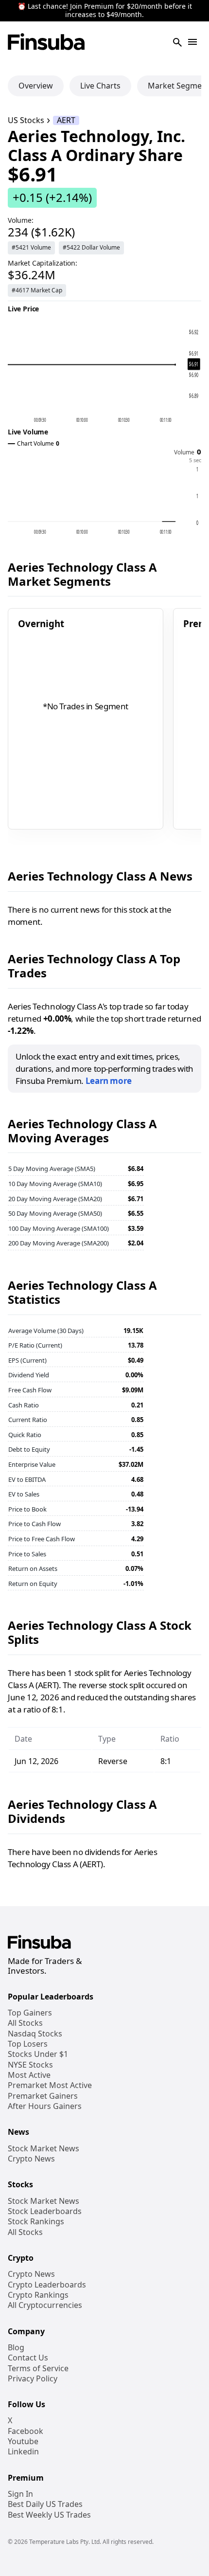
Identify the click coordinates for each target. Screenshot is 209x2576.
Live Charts (100, 86)
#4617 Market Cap (37, 290)
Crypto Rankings (38, 2295)
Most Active (29, 2075)
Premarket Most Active (50, 2085)
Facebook (26, 2431)
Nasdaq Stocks (35, 2034)
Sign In (20, 2494)
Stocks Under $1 (38, 2054)
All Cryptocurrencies (45, 2305)
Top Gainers (30, 2013)
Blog (16, 2348)
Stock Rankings (36, 2222)
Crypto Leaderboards (47, 2285)
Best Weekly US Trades (49, 2515)
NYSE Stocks (30, 2065)
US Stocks (26, 120)
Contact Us (28, 2358)
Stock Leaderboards (45, 2211)
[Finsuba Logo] (46, 43)
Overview (36, 86)
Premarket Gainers (43, 2096)
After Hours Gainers (45, 2106)
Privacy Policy (33, 2379)
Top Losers (28, 2044)
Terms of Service (38, 2369)
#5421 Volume (31, 247)
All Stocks (25, 2023)
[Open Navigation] (192, 43)
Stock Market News (44, 2149)
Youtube (23, 2441)
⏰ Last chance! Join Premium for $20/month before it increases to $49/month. (105, 11)
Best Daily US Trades (45, 2504)
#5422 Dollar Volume (91, 247)
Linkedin (23, 2452)
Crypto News (31, 2159)
